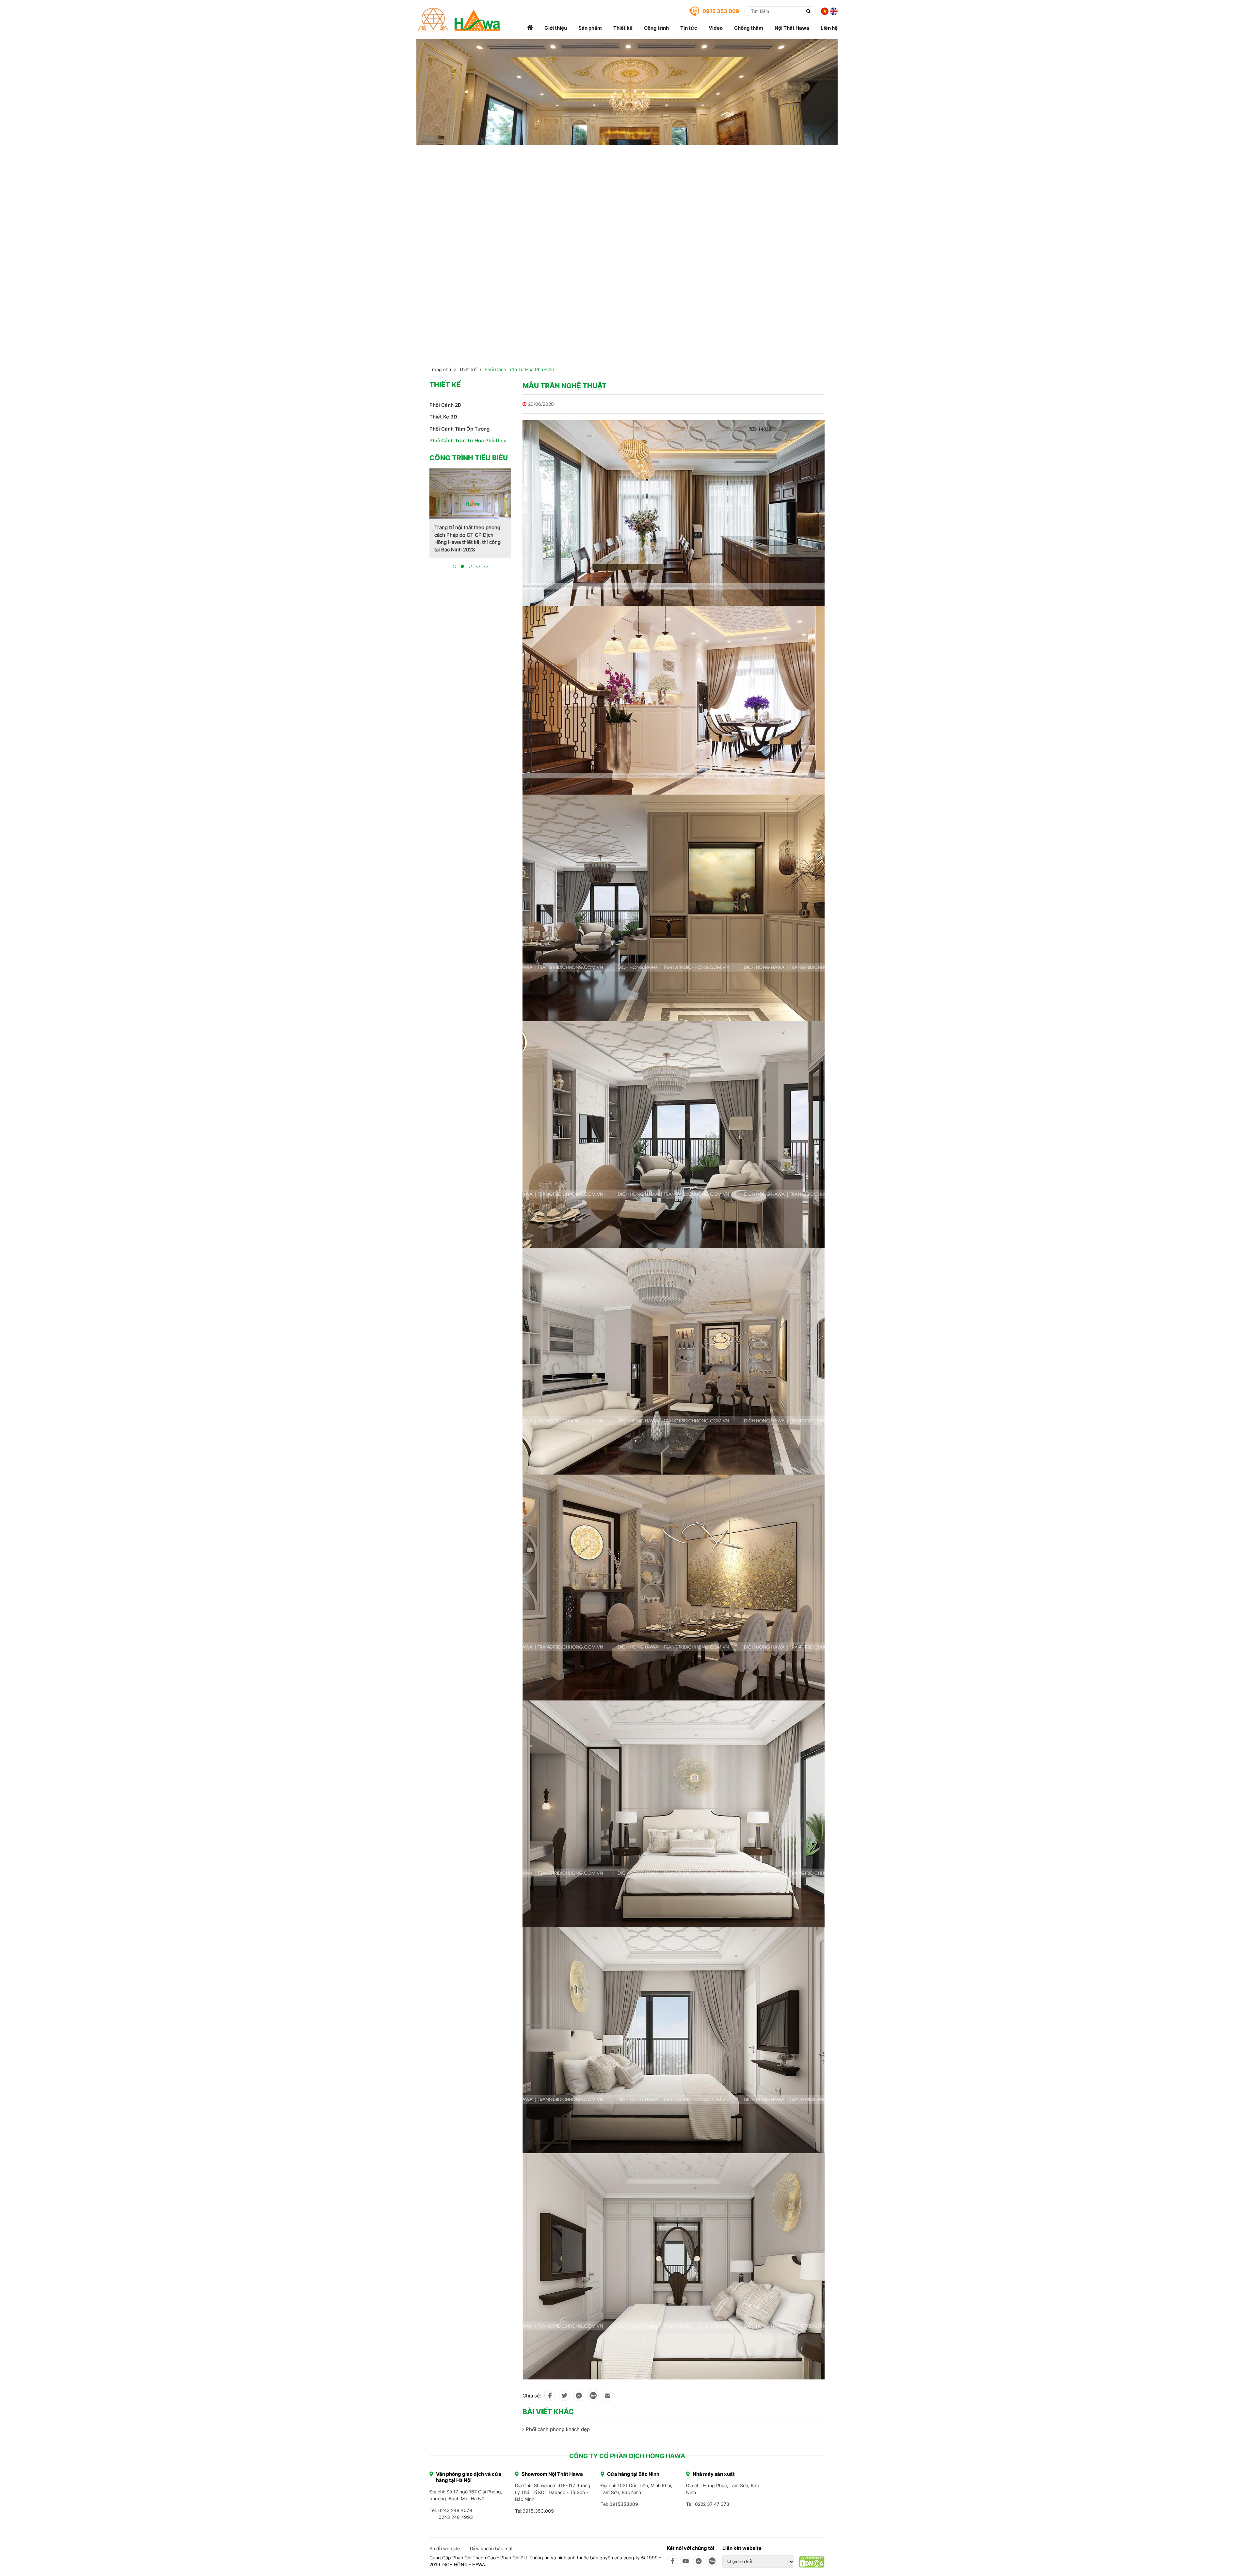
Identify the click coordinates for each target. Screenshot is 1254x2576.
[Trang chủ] (530, 28)
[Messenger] (699, 2561)
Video (716, 28)
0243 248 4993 (456, 2517)
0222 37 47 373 (712, 2504)
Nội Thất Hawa (792, 28)
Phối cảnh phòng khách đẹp (558, 2429)
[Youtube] (686, 2561)
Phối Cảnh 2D (445, 405)
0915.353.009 (538, 2511)
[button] (455, 574)
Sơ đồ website (445, 2548)
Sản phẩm (590, 28)
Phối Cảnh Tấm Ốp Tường (459, 429)
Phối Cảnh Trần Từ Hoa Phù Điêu (519, 369)
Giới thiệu (556, 28)
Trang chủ (440, 369)
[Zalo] (712, 2561)
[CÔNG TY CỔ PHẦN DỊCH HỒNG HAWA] (459, 20)
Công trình (656, 28)
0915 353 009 (721, 11)
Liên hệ (829, 28)
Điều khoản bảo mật (491, 2548)
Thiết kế (623, 28)
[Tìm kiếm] (808, 11)
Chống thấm (749, 28)
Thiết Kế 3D (443, 417)
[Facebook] (673, 2561)
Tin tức (689, 28)
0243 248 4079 (455, 2510)
